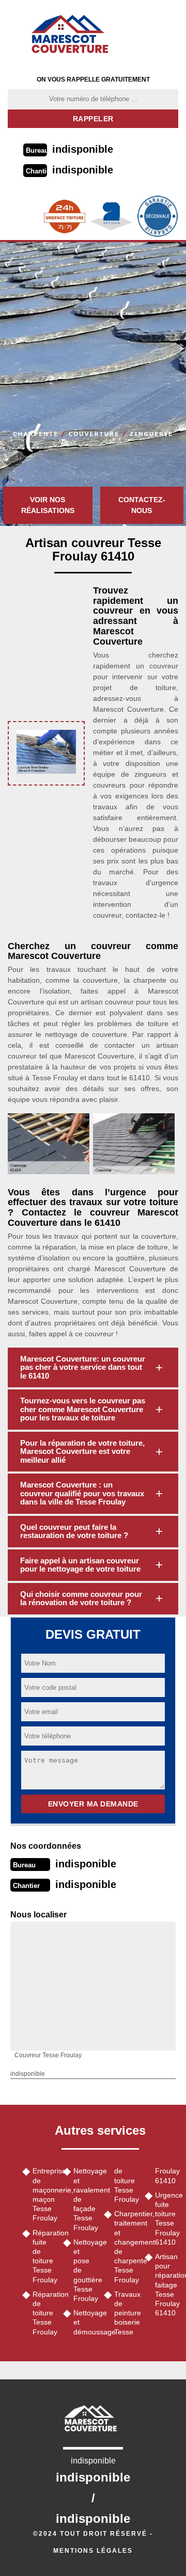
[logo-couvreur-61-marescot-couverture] (73, 34)
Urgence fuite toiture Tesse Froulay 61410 (167, 2219)
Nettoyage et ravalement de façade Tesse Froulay (85, 2199)
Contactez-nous (142, 505)
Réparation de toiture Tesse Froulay (44, 2313)
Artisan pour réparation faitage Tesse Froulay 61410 (167, 2285)
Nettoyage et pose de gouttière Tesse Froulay (85, 2270)
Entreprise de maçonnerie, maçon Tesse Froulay (44, 2194)
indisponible (83, 149)
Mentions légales (93, 2551)
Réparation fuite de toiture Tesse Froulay (44, 2256)
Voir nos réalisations (48, 505)
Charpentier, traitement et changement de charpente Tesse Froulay (126, 2246)
